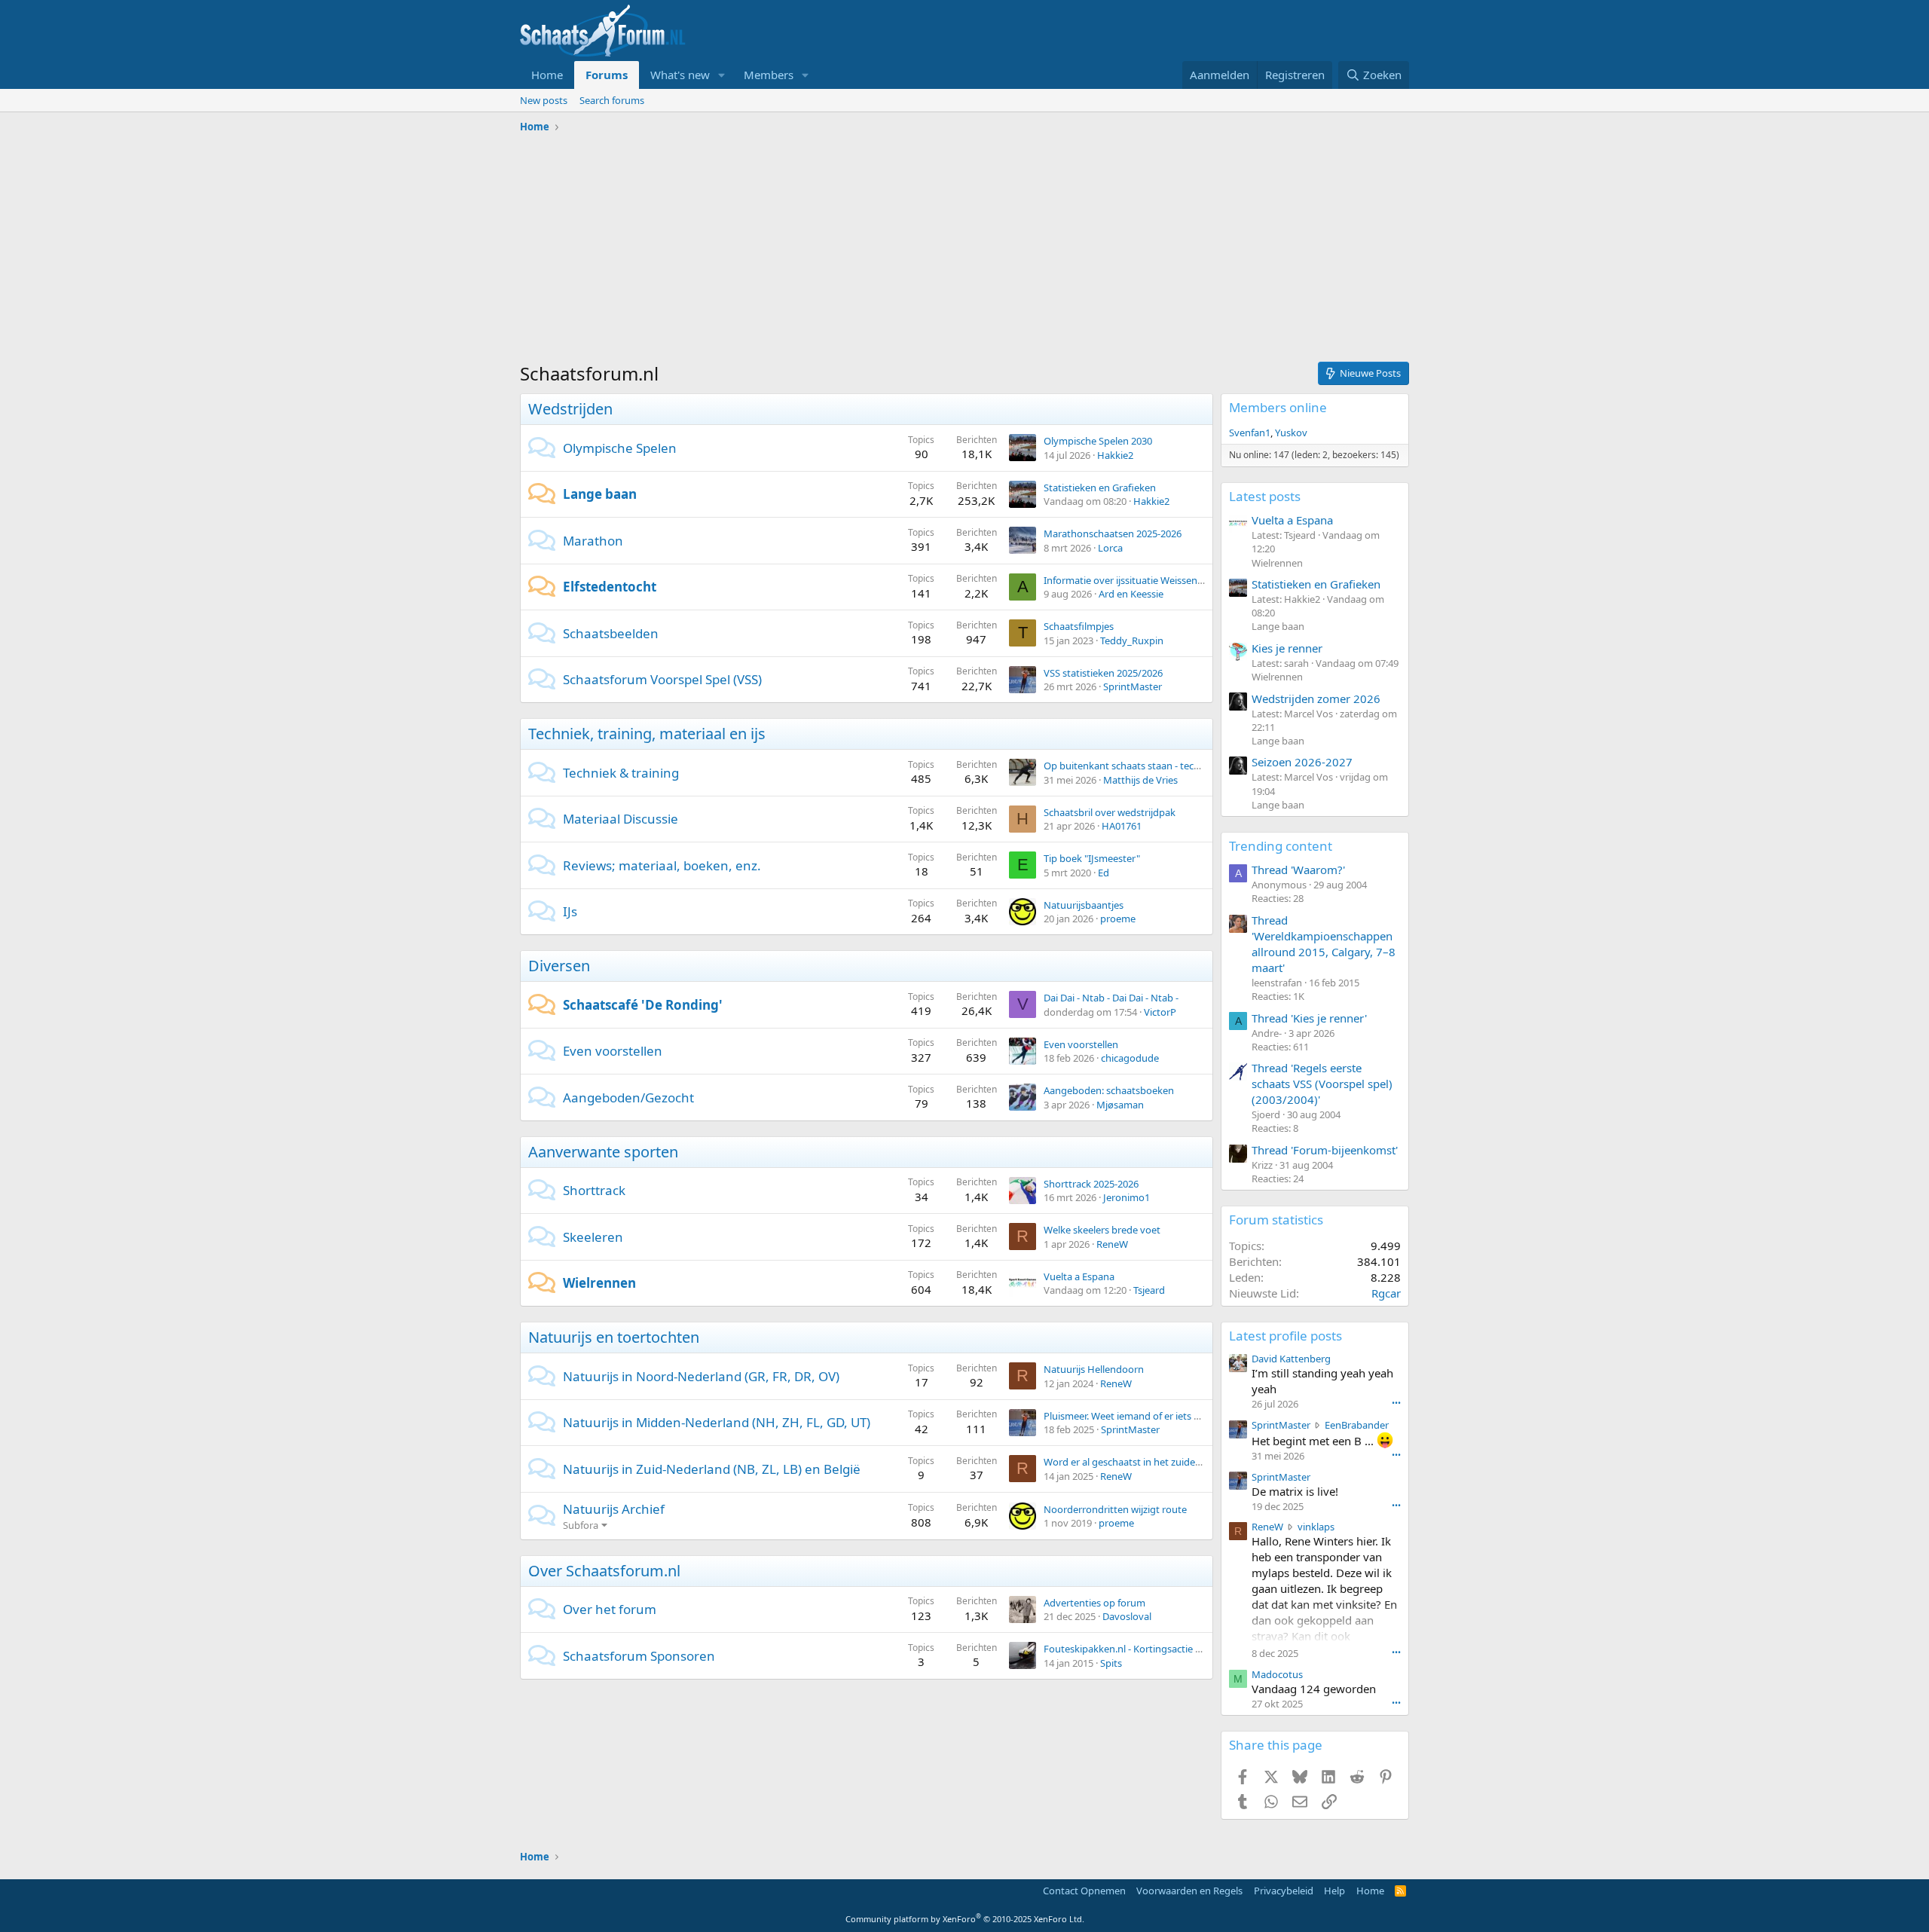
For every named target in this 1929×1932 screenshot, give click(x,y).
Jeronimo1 (1127, 1197)
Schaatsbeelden (611, 633)
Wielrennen (599, 1283)
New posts (544, 100)
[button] (722, 75)
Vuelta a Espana (1079, 1276)
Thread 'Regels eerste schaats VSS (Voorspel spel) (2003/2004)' (1322, 1084)
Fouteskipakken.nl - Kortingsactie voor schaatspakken (1165, 1649)
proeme (1118, 919)
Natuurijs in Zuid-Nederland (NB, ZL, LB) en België (712, 1469)
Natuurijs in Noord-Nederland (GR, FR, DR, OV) (701, 1376)
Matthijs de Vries (1140, 780)
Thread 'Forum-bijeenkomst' (1325, 1150)
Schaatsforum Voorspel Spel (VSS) (662, 679)
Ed (1104, 873)
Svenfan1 (1250, 433)
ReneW (1112, 1244)
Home (547, 75)
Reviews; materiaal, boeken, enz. (662, 865)
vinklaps (1316, 1527)
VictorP (1160, 1012)
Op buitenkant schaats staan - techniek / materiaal (1156, 766)
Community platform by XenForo (965, 1919)
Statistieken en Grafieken (1100, 488)
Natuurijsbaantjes (1084, 905)
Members (769, 75)
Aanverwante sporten (603, 1152)
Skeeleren (593, 1237)
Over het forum (610, 1609)
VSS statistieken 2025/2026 (1103, 673)
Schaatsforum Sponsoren (639, 1656)
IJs (570, 911)
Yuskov (1291, 433)
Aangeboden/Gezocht (628, 1097)
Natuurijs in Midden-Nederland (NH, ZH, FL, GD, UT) (717, 1422)
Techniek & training (621, 773)
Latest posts (1265, 496)
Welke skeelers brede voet (1102, 1230)
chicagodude (1130, 1058)
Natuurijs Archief (614, 1509)
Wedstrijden (570, 409)
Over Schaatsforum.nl (604, 1571)
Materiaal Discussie (621, 819)
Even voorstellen (613, 1051)
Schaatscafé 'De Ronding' (643, 1005)
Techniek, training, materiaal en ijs (647, 734)
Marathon (593, 541)
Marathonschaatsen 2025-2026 (1113, 533)
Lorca (1110, 548)
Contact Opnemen (1084, 1891)
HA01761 (1122, 826)
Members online (1278, 407)
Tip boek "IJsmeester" (1092, 858)
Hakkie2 (1115, 455)
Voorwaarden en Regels (1189, 1891)
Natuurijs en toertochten (614, 1337)
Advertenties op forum (1094, 1603)
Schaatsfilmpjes (1079, 626)
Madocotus (1277, 1674)
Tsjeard (1149, 1290)
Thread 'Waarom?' (1298, 870)
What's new (680, 75)
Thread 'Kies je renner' (1309, 1018)
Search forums (612, 100)
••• (1396, 1403)
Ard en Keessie (1131, 594)
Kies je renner (1287, 648)
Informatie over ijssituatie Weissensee (1128, 580)
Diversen (559, 966)
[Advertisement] (964, 252)
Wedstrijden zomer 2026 (1316, 699)
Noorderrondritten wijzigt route (1115, 1509)
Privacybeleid (1284, 1891)
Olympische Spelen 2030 (1098, 441)
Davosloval (1127, 1616)
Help (1334, 1891)
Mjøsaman (1120, 1105)
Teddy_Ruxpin (1132, 640)
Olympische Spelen (620, 448)
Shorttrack (594, 1190)
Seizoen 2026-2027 (1302, 762)
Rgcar (1386, 1293)
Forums (607, 75)
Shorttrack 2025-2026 (1091, 1184)
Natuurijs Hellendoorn (1094, 1369)
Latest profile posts (1285, 1336)
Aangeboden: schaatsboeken (1109, 1090)
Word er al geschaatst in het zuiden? (1125, 1462)
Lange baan (600, 494)
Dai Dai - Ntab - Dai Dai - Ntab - (1111, 998)
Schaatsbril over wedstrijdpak (1110, 812)
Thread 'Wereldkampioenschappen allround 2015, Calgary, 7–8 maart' (1324, 944)
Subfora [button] (581, 1525)
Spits (1111, 1663)
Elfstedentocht (610, 587)
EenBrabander (1357, 1425)
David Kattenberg (1291, 1359)
